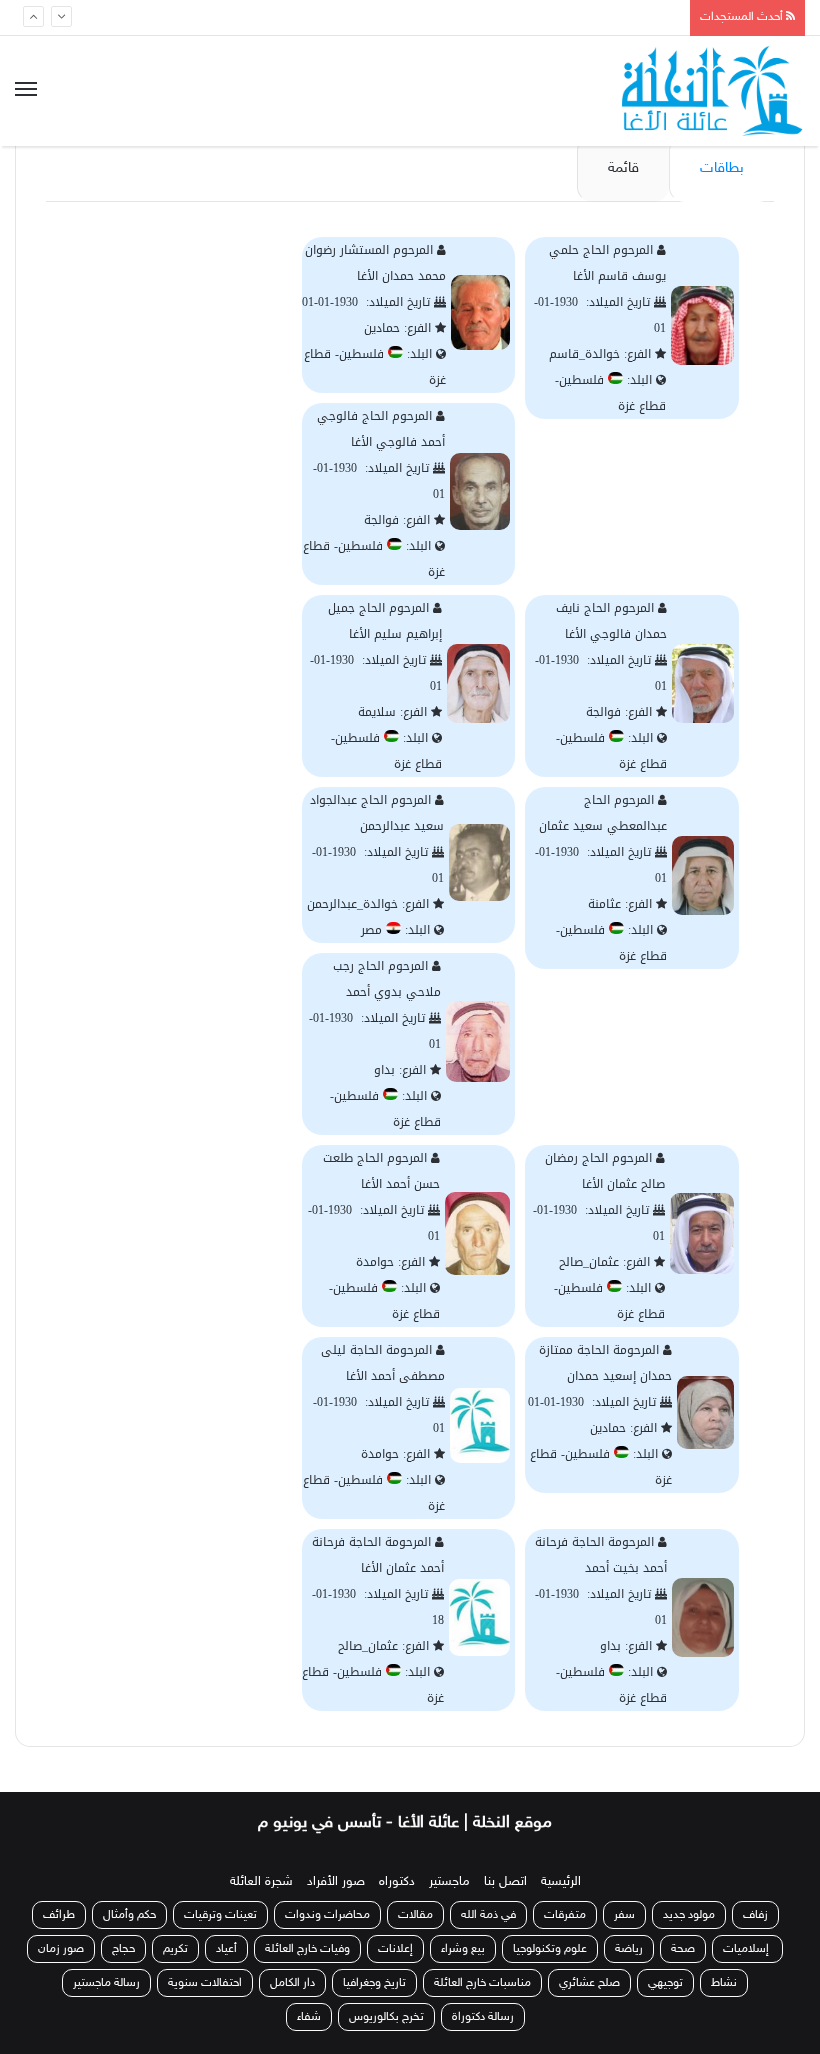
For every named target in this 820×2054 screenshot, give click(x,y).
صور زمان (61, 1949)
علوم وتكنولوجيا (550, 1949)
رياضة (629, 1949)
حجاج (123, 1949)
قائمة (623, 168)
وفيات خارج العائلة (307, 1949)
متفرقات (565, 1915)
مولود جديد (689, 1915)
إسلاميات (747, 1949)
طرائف (59, 1915)
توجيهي (665, 1983)
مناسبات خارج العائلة (482, 1983)
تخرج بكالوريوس (386, 2017)
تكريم (175, 1949)
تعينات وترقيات (220, 1915)
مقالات (415, 1915)
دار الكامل (292, 1983)
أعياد (226, 1949)
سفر (624, 1915)
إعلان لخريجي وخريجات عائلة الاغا (572, 20)
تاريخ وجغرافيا (374, 1983)
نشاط (724, 1983)
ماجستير (449, 1882)
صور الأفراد (336, 1882)
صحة (683, 1949)
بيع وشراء (463, 1949)
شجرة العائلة (261, 1882)
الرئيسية (561, 1882)
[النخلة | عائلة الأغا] (713, 91)
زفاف (755, 1915)
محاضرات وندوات (327, 1915)
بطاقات (722, 168)
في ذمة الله (488, 1915)
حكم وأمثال (129, 1915)
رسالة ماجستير (106, 1983)
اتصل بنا (505, 1882)
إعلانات (395, 1949)
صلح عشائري (589, 1983)
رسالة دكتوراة (483, 2017)
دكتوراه (397, 1882)
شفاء (309, 2017)
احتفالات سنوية (205, 1983)
